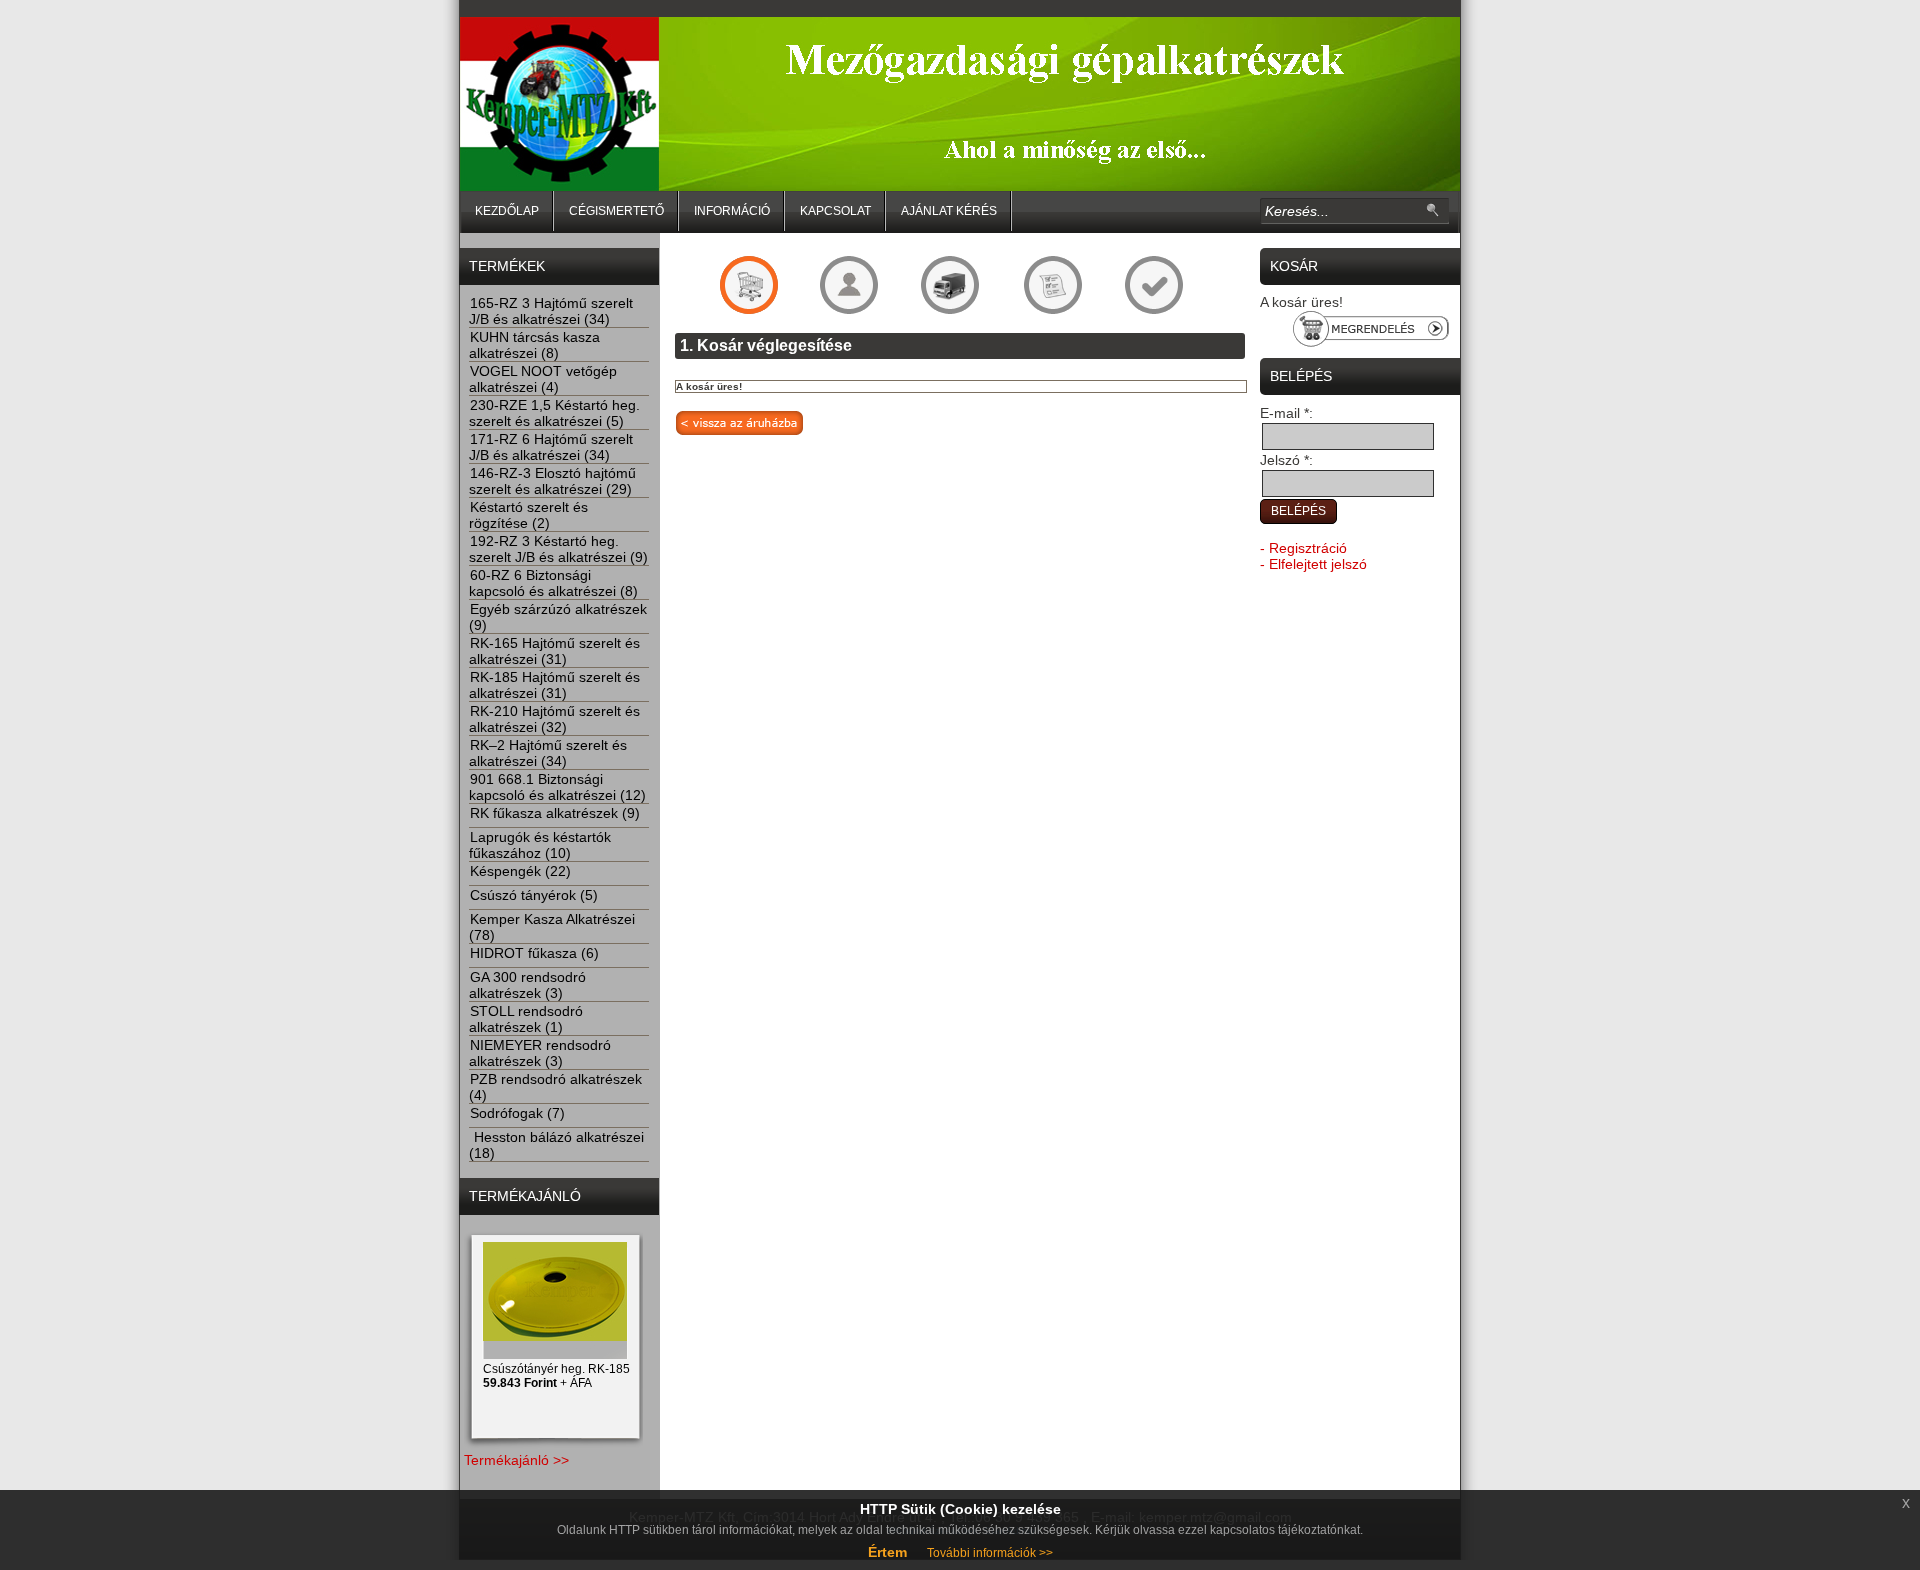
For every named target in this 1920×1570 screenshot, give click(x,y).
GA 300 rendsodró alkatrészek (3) (527, 985)
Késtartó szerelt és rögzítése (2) (528, 515)
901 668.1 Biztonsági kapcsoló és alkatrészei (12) (557, 787)
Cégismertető (616, 211)
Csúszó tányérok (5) (534, 895)
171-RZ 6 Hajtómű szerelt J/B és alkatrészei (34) (551, 447)
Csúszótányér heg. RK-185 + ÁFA (556, 1376)
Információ (732, 211)
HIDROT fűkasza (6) (534, 953)
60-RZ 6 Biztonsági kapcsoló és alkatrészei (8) (553, 583)
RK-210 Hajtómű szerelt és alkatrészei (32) (554, 719)
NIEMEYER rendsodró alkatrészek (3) (540, 1053)
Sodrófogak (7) (517, 1113)
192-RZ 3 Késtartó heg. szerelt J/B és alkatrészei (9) (558, 549)
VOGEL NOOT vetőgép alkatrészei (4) (543, 379)
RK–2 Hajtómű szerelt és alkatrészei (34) (548, 753)
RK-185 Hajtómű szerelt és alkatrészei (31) (554, 685)
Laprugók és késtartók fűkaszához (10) (540, 845)
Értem (887, 1552)
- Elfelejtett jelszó (1313, 564)
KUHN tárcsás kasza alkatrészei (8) (534, 345)
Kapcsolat (835, 211)
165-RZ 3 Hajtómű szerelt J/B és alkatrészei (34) (551, 311)
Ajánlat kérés (949, 211)
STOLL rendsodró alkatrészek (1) (526, 1019)
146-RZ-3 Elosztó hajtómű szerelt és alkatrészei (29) (552, 481)
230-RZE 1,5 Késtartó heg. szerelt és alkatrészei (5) (554, 413)
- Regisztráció (1303, 548)
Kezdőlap (507, 211)
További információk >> (990, 1553)
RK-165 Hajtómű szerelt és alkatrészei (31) (554, 651)
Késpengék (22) (520, 871)
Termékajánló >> (516, 1460)
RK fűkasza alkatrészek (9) (555, 813)
